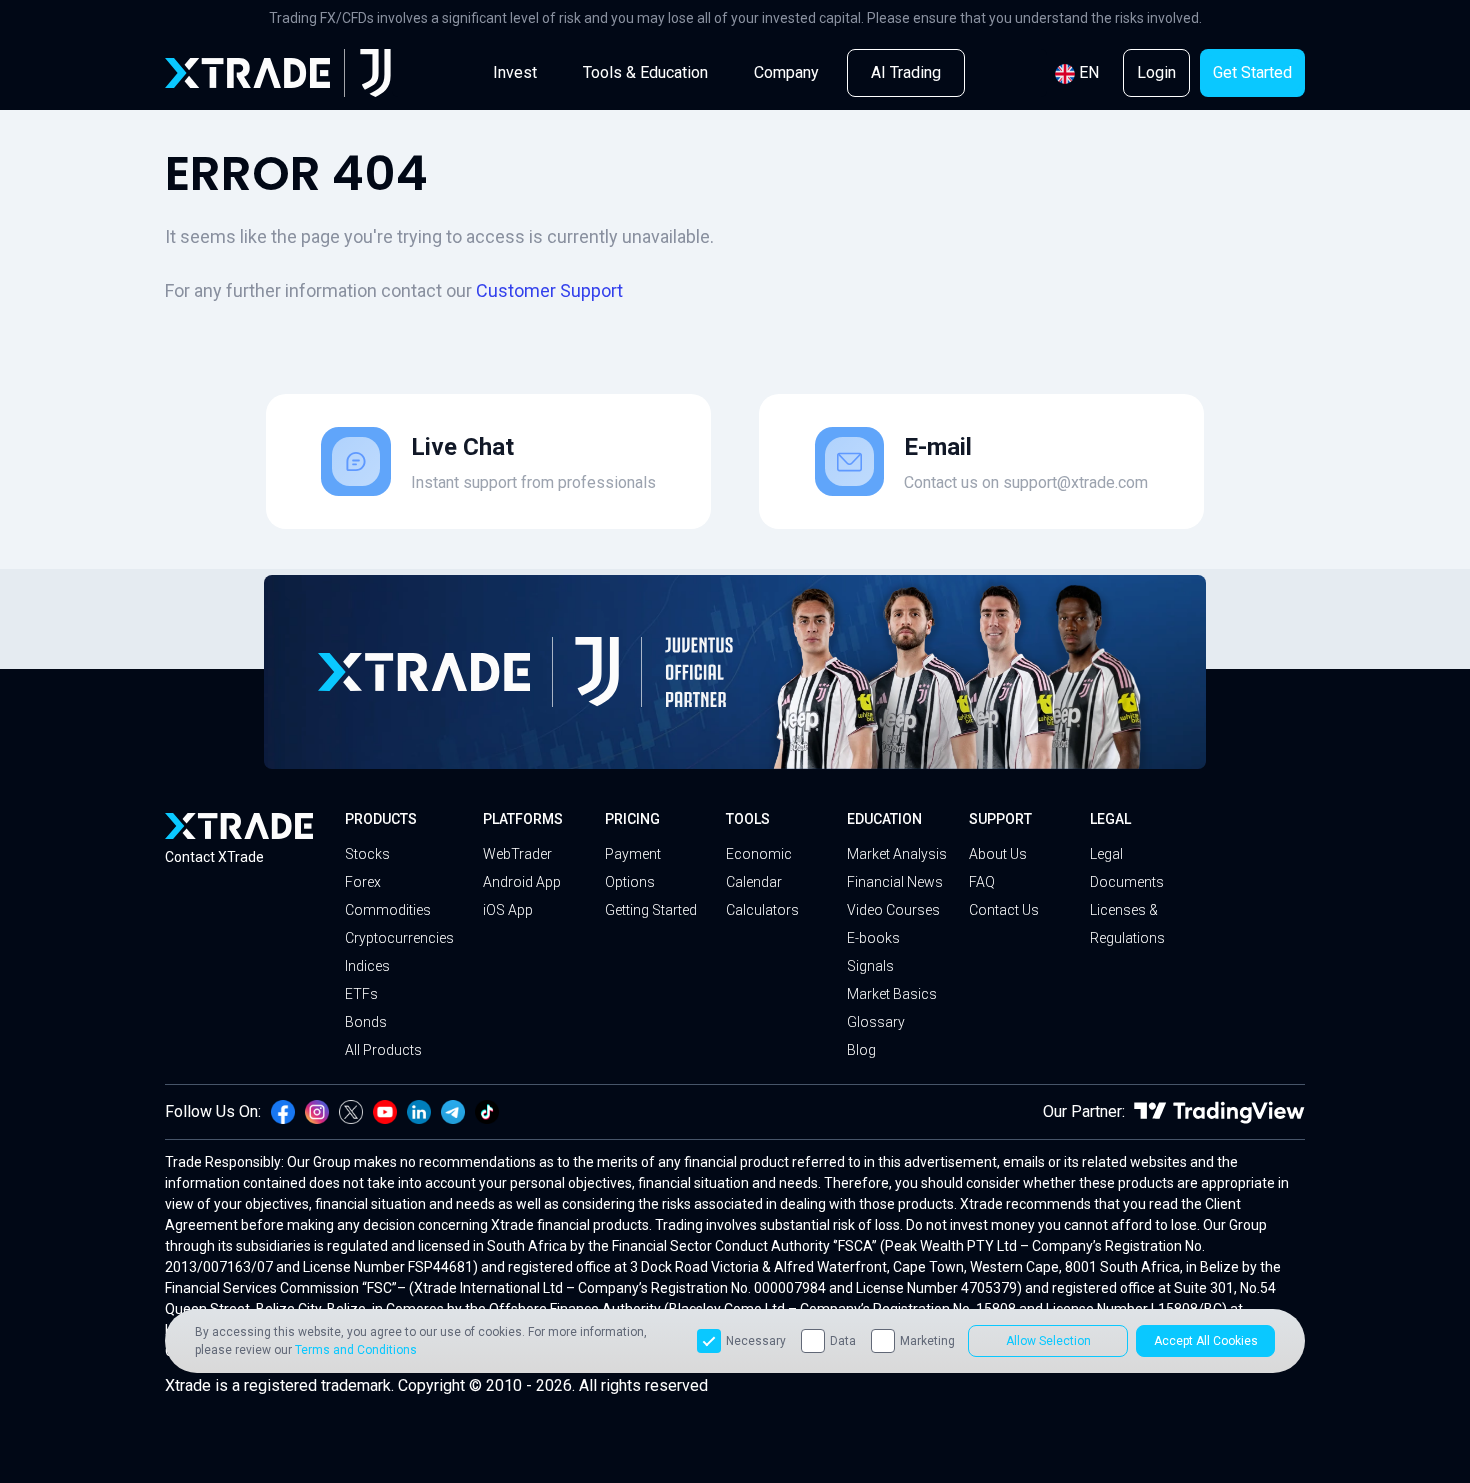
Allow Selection (1048, 1341)
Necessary (756, 1341)
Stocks (367, 854)
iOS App (508, 910)
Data (843, 1341)
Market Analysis (897, 854)
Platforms (523, 819)
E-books (873, 938)
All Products (383, 1050)
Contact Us (1004, 910)
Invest (515, 72)
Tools (748, 819)
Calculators (762, 910)
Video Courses (893, 910)
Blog (861, 1050)
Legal (1110, 819)
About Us (998, 854)
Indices (367, 966)
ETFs (361, 994)
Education (884, 819)
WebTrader (517, 854)
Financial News (895, 882)
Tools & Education (645, 72)
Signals (870, 966)
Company (786, 72)
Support (1000, 819)
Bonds (366, 1022)
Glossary (876, 1022)
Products (381, 819)
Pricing (632, 819)
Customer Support (549, 290)
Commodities (388, 910)
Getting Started (651, 910)
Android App (522, 882)
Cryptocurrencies (399, 938)
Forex (363, 882)
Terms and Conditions (356, 1350)
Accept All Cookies (1206, 1341)
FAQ (982, 882)
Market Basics (892, 994)
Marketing (927, 1341)
